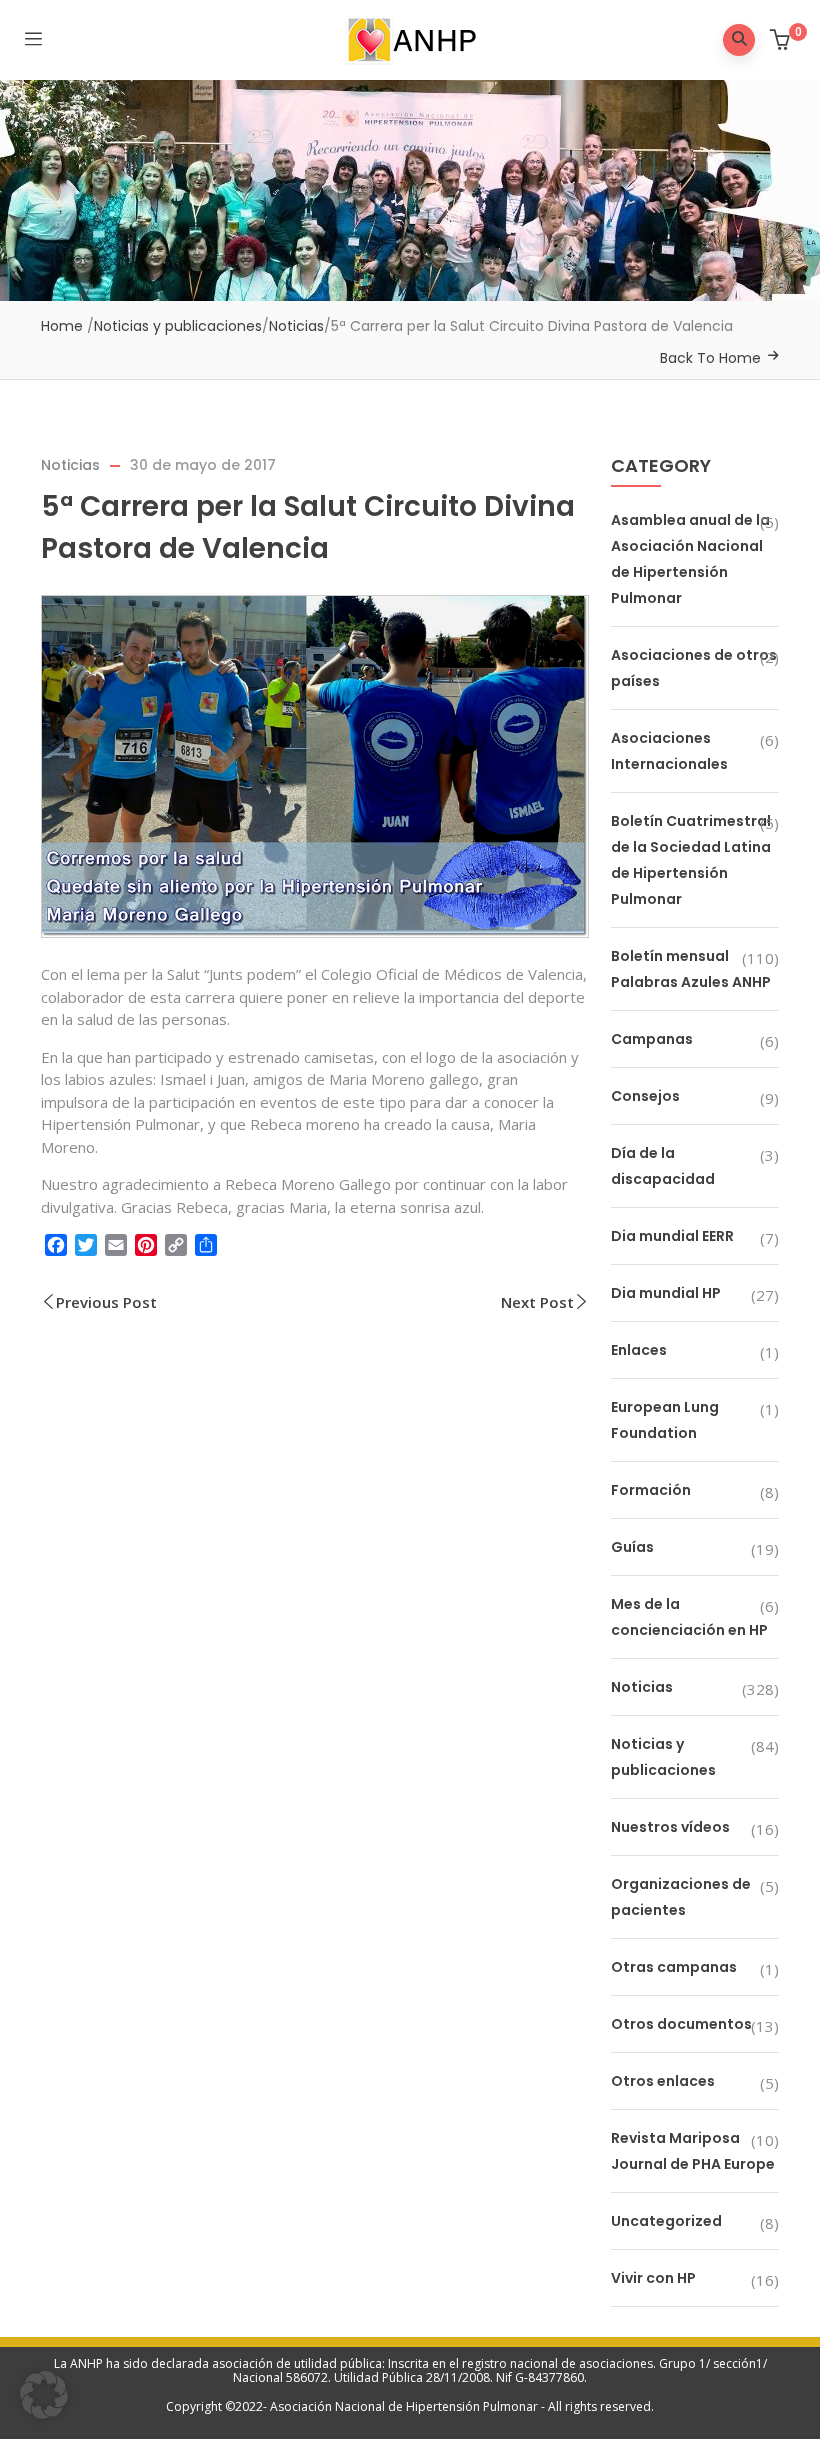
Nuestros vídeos (670, 1827)
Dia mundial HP (666, 1293)
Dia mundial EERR (672, 1236)
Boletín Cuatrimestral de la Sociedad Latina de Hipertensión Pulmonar (691, 860)
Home (62, 326)
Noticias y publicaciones (178, 326)
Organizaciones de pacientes (681, 1897)
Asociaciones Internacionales (669, 751)
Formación (651, 1490)
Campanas (652, 1039)
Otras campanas (674, 1967)
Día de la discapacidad (663, 1166)
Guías (632, 1547)
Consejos (645, 1096)
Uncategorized (666, 2221)
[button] (782, 41)
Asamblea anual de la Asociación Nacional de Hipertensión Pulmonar (690, 559)
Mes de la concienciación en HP (689, 1617)
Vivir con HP (653, 2278)
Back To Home (710, 358)
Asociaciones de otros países (694, 668)
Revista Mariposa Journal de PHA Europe (693, 2151)
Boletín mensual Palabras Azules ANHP (691, 969)
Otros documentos (681, 2024)
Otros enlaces (663, 2081)
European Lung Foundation (665, 1420)
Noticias (296, 326)
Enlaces (639, 1350)
